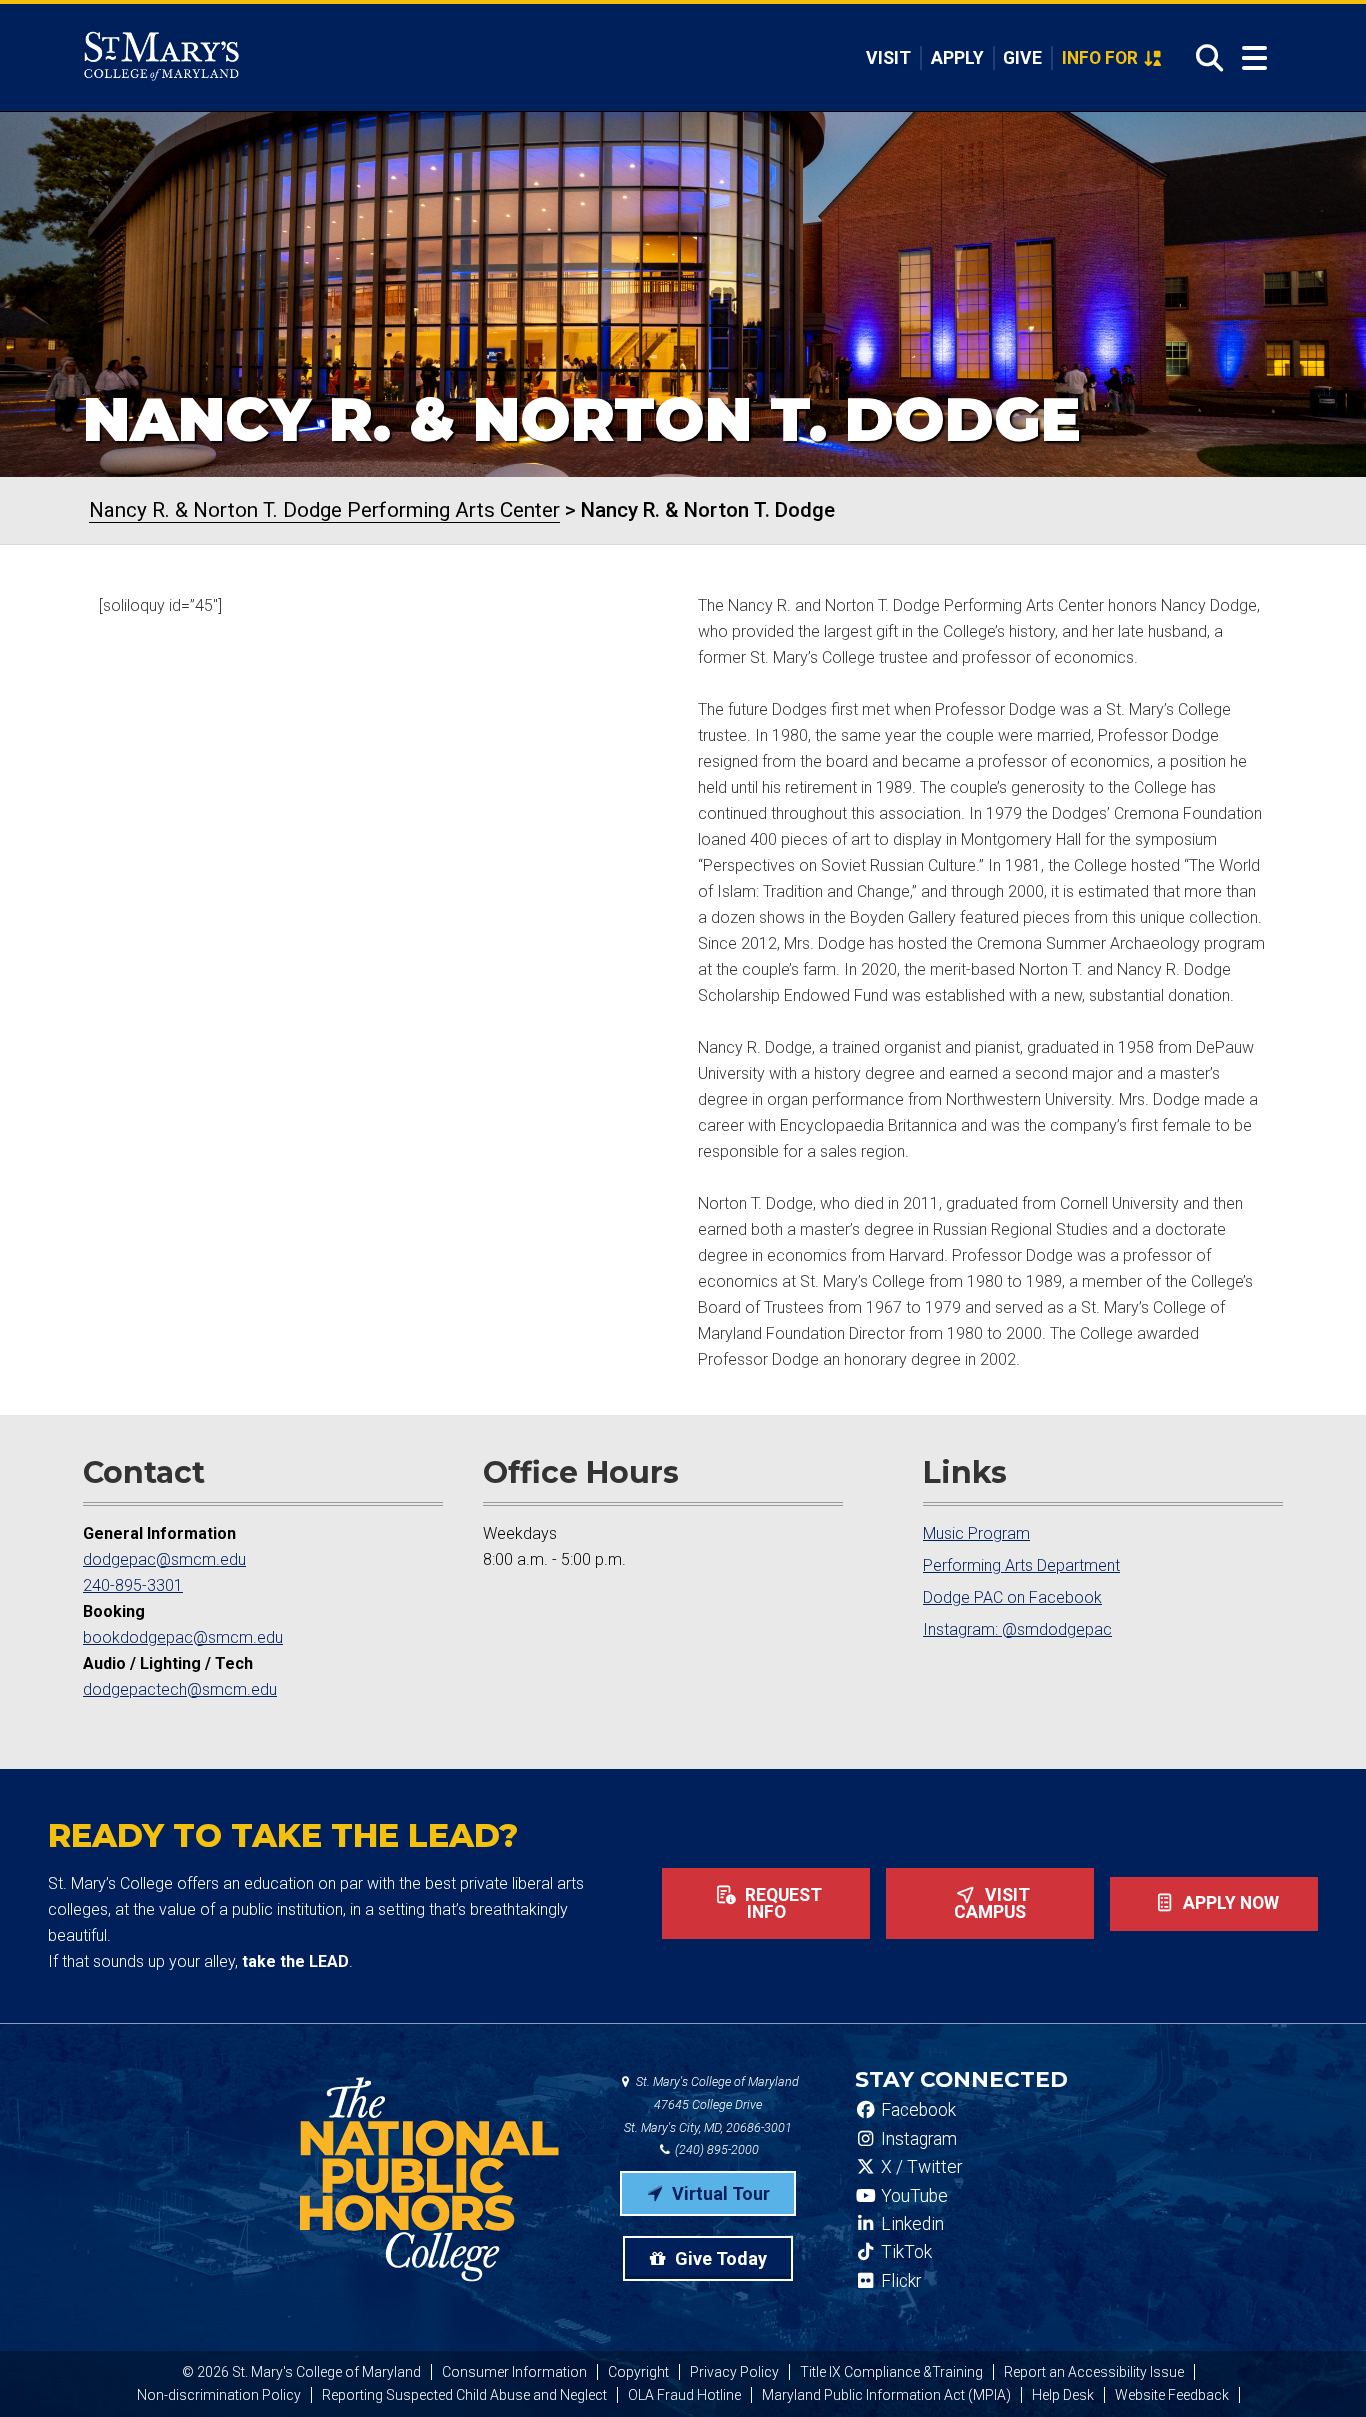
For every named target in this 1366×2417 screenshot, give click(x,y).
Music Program (976, 1533)
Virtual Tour (719, 2193)
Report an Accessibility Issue (1094, 2372)
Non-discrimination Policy (219, 2395)
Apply (957, 58)
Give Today (719, 2258)
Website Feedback (1172, 2395)
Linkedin (910, 2224)
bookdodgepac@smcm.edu (183, 1637)
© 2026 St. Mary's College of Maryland (301, 2372)
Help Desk (1063, 2395)
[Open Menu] (1254, 58)
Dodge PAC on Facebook (1012, 1597)
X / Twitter (919, 2167)
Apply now (1229, 1903)
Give (1022, 58)
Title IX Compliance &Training (891, 2372)
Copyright (638, 2372)
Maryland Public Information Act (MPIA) (886, 2395)
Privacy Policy (734, 2372)
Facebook (916, 2110)
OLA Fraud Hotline (684, 2395)
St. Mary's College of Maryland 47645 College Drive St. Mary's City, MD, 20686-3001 (711, 2104)
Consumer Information (514, 2372)
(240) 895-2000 (715, 2149)
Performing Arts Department (1021, 1565)
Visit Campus (992, 1904)
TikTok (904, 2252)
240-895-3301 (133, 1585)
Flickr (899, 2281)
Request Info (781, 1904)
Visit (888, 58)
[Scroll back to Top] (1318, 2369)
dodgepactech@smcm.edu (180, 1689)
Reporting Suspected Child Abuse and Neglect (464, 2395)
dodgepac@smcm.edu (164, 1559)
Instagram (917, 2139)
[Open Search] (1203, 58)
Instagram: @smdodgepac (1017, 1629)
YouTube (912, 2196)
